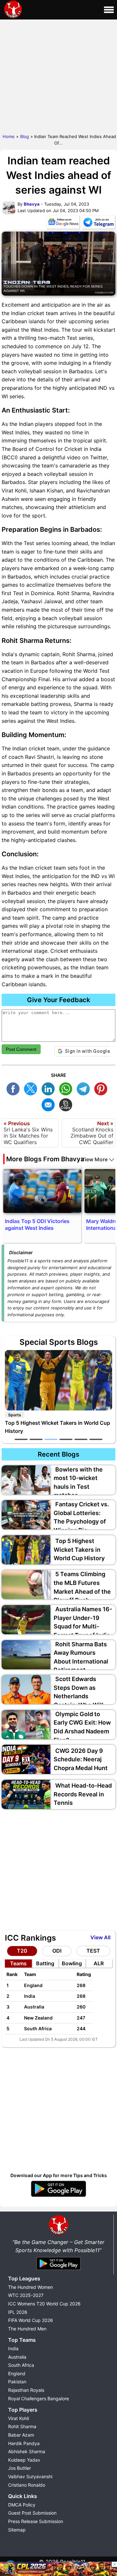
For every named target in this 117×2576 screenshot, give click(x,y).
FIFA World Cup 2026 (31, 2320)
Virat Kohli (19, 2418)
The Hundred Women (31, 2287)
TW (32, 1088)
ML (50, 1104)
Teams (18, 1963)
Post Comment (21, 1049)
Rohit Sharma (22, 2426)
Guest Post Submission (32, 2513)
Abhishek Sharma (27, 2451)
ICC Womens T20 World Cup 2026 (44, 2304)
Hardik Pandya (24, 2443)
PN (102, 1088)
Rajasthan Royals (26, 2390)
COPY (67, 1104)
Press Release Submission (36, 2521)
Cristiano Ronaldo (27, 2485)
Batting (45, 1963)
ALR (99, 1963)
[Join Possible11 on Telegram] (98, 223)
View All (100, 1937)
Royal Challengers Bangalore (39, 2398)
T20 (22, 1951)
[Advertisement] (58, 75)
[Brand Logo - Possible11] (58, 2234)
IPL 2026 (18, 2312)
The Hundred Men (27, 2329)
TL (85, 1088)
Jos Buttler (19, 2468)
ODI (57, 1951)
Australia (17, 2357)
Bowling (72, 1963)
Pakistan (17, 2382)
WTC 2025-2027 (26, 2295)
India (13, 2348)
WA (67, 1088)
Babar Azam (21, 2435)
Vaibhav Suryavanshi (30, 2476)
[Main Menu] (109, 10)
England (17, 2373)
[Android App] (58, 2270)
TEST (93, 1951)
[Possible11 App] (58, 2196)
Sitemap (17, 2530)
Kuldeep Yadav (24, 2460)
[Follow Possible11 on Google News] (63, 223)
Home (9, 136)
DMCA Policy (22, 2505)
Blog (25, 136)
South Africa (21, 2365)
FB (15, 1088)
